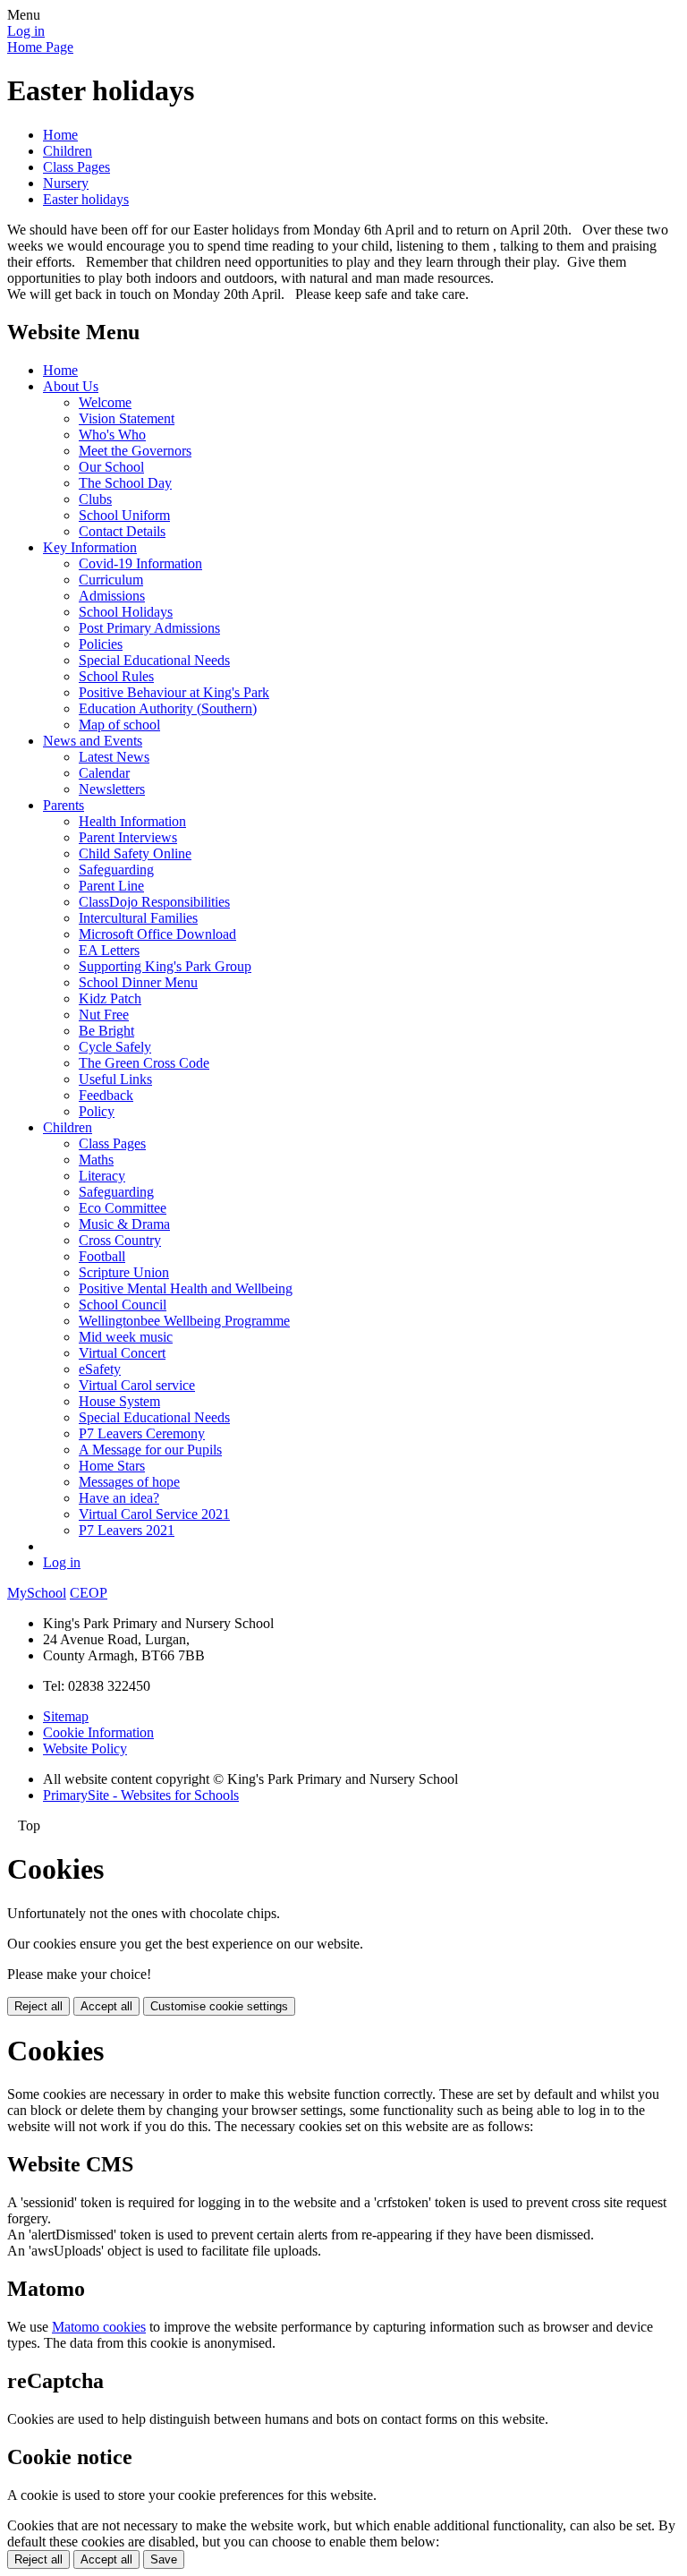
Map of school (119, 725)
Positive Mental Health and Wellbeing (186, 1288)
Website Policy (85, 1749)
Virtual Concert (122, 1353)
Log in (26, 31)
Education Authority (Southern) (168, 708)
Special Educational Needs (154, 660)
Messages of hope (129, 1482)
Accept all (106, 2006)
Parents (64, 805)
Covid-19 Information (140, 563)
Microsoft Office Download (157, 934)
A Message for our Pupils (150, 1450)
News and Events (93, 741)
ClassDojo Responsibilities (154, 902)
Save (164, 2559)
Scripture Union (124, 1272)
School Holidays (126, 612)
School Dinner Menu (138, 982)
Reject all (38, 2006)
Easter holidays (86, 199)
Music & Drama (124, 1224)
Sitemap (66, 1716)
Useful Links (115, 1079)
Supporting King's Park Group (165, 966)
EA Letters (109, 950)
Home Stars (112, 1466)
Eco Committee (123, 1208)
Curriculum (111, 580)
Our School (111, 467)
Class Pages (76, 167)
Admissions (112, 596)
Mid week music (126, 1337)
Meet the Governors (135, 451)
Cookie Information (98, 1732)
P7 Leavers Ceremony (142, 1433)
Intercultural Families (138, 918)
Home (60, 135)
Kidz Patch (110, 998)
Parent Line (111, 886)
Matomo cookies (99, 2327)
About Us (71, 386)
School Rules (116, 676)
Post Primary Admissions (149, 628)
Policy (97, 1111)
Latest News (114, 757)
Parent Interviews (128, 837)
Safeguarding (116, 870)
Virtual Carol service (137, 1385)
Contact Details (122, 531)
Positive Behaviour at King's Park (174, 692)
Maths (96, 1160)
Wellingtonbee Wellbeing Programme (184, 1321)
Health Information (132, 821)
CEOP (89, 1593)
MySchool (37, 1593)
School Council (123, 1305)
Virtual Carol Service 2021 (154, 1514)
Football (102, 1256)
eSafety (100, 1369)
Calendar (104, 773)
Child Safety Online (135, 853)
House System (119, 1401)
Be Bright (106, 1031)
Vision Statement (127, 418)
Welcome (105, 402)
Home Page (40, 47)
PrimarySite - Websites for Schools (141, 1795)
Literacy (102, 1176)
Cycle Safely (115, 1047)
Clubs (95, 499)
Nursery (66, 183)
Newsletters (112, 789)
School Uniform (124, 515)
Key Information (90, 547)
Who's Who (112, 435)
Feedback (106, 1095)
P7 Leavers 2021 (127, 1530)
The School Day (125, 483)
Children (68, 151)
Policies (101, 644)
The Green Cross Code (144, 1063)
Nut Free (104, 1015)
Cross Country (120, 1240)
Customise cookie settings (219, 2006)
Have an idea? (119, 1498)
